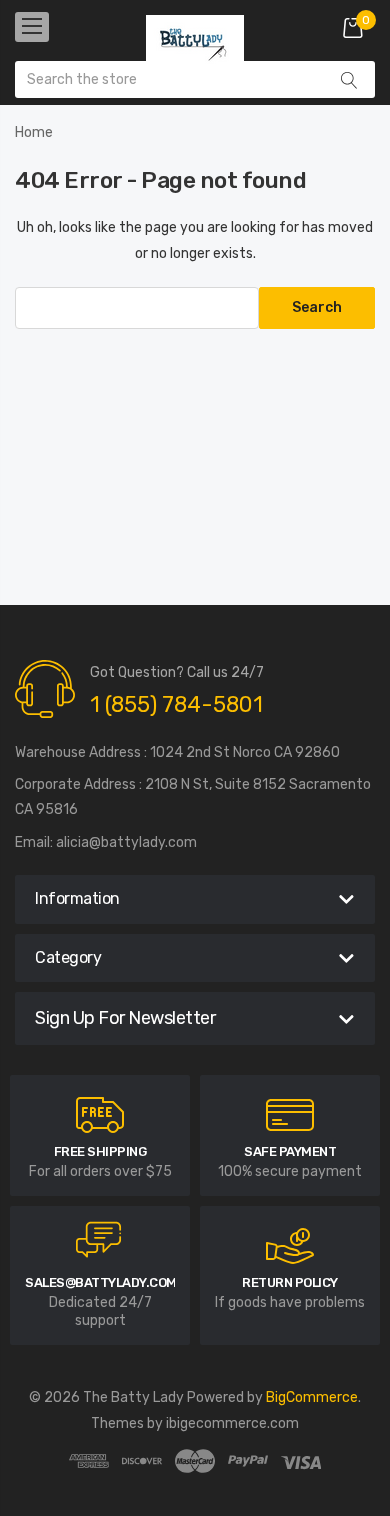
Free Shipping (100, 1151)
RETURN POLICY (290, 1282)
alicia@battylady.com (126, 842)
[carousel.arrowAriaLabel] (100, 1115)
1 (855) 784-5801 (176, 704)
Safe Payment (290, 1151)
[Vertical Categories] (32, 27)
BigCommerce (312, 1397)
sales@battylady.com (101, 1282)
